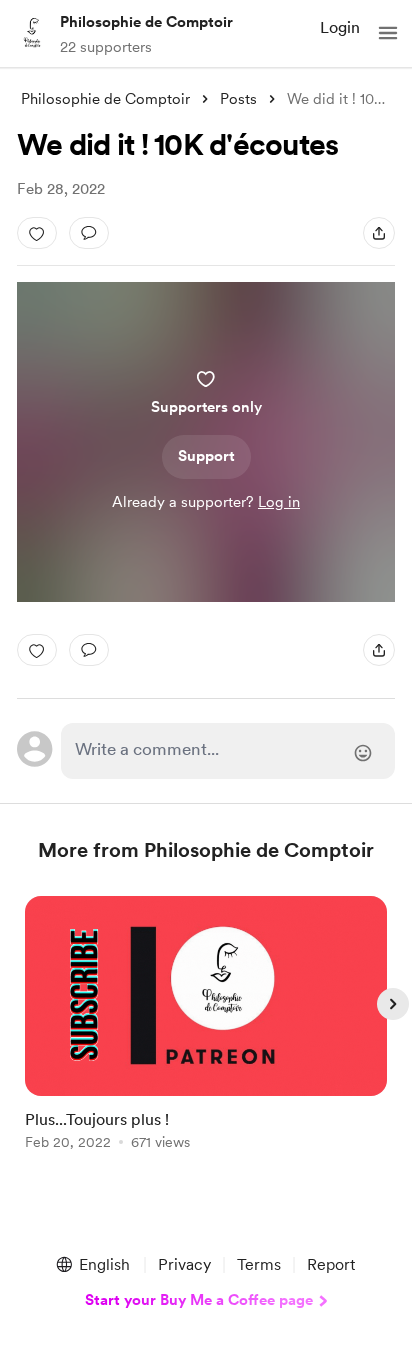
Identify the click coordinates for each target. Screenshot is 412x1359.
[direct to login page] (228, 751)
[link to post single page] (206, 1026)
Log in (279, 502)
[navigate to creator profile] (32, 33)
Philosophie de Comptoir (146, 22)
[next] (393, 1004)
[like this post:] (37, 233)
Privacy (184, 1264)
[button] (388, 33)
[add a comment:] (89, 233)
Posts (238, 99)
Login (340, 27)
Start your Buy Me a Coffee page (199, 1300)
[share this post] (379, 233)
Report (331, 1264)
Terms (259, 1264)
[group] (206, 1034)
